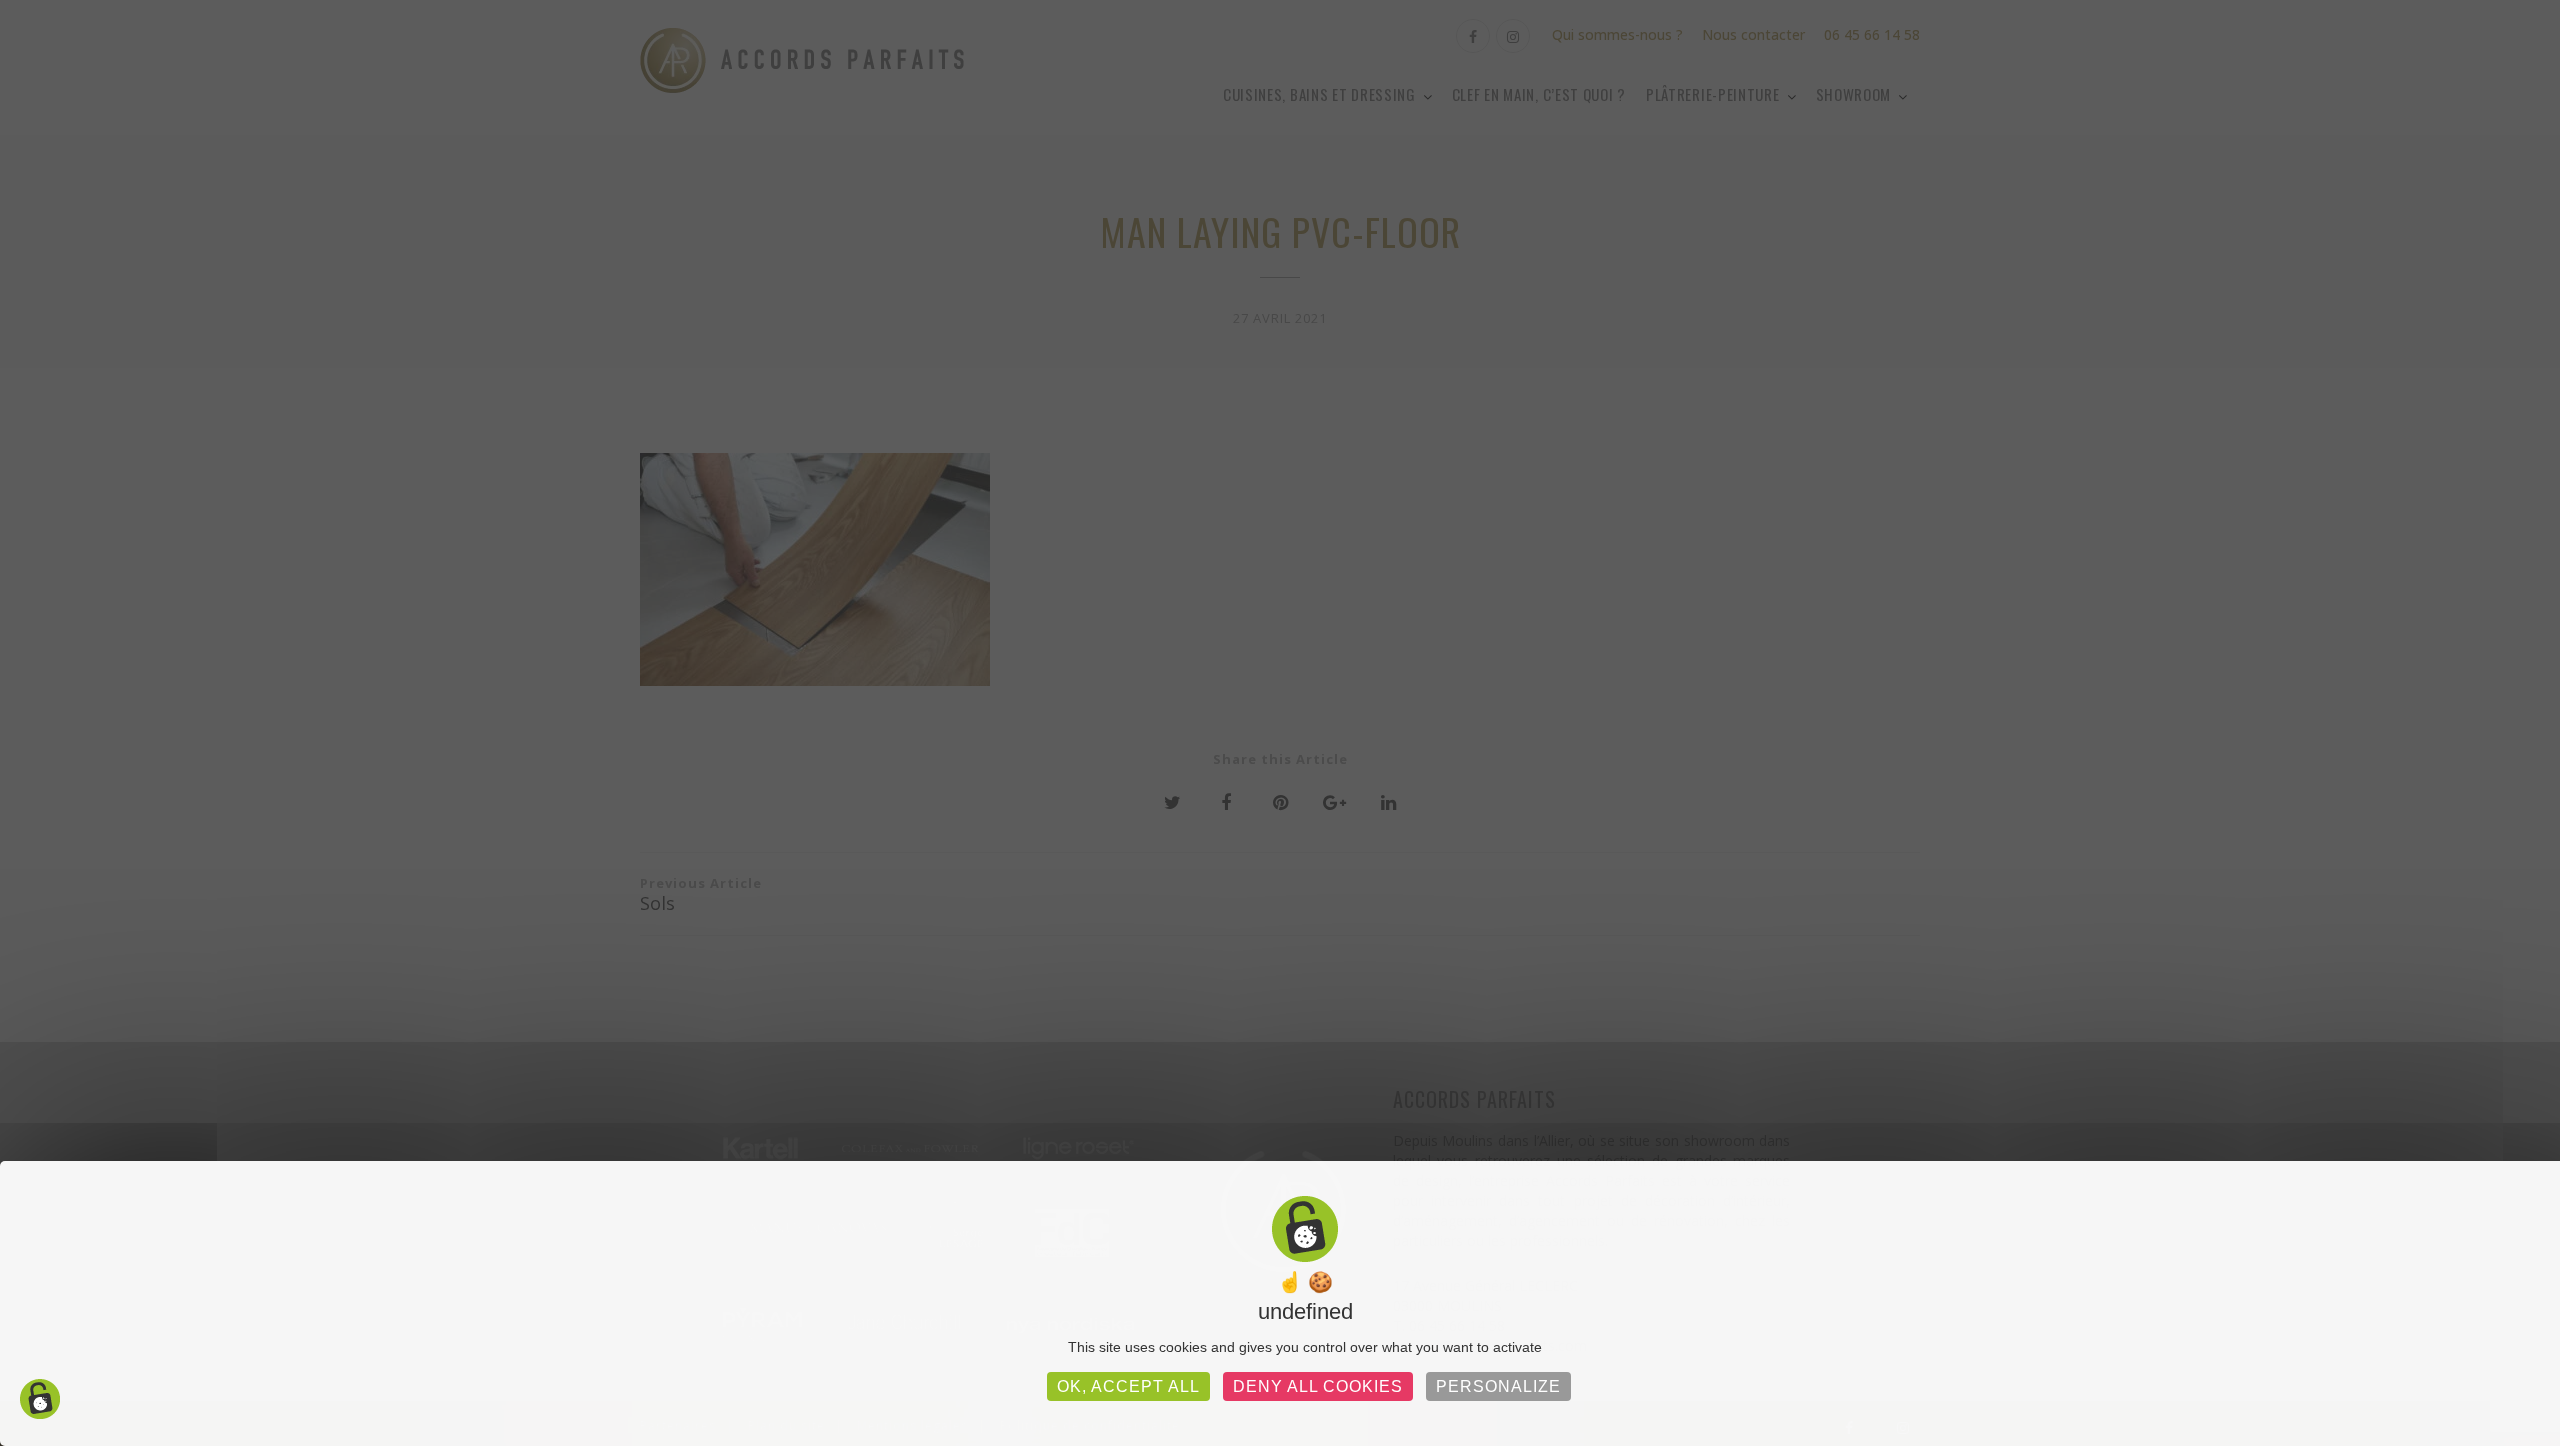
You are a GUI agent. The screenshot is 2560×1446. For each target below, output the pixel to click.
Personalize (1498, 1386)
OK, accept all (1128, 1386)
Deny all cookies (1318, 1386)
